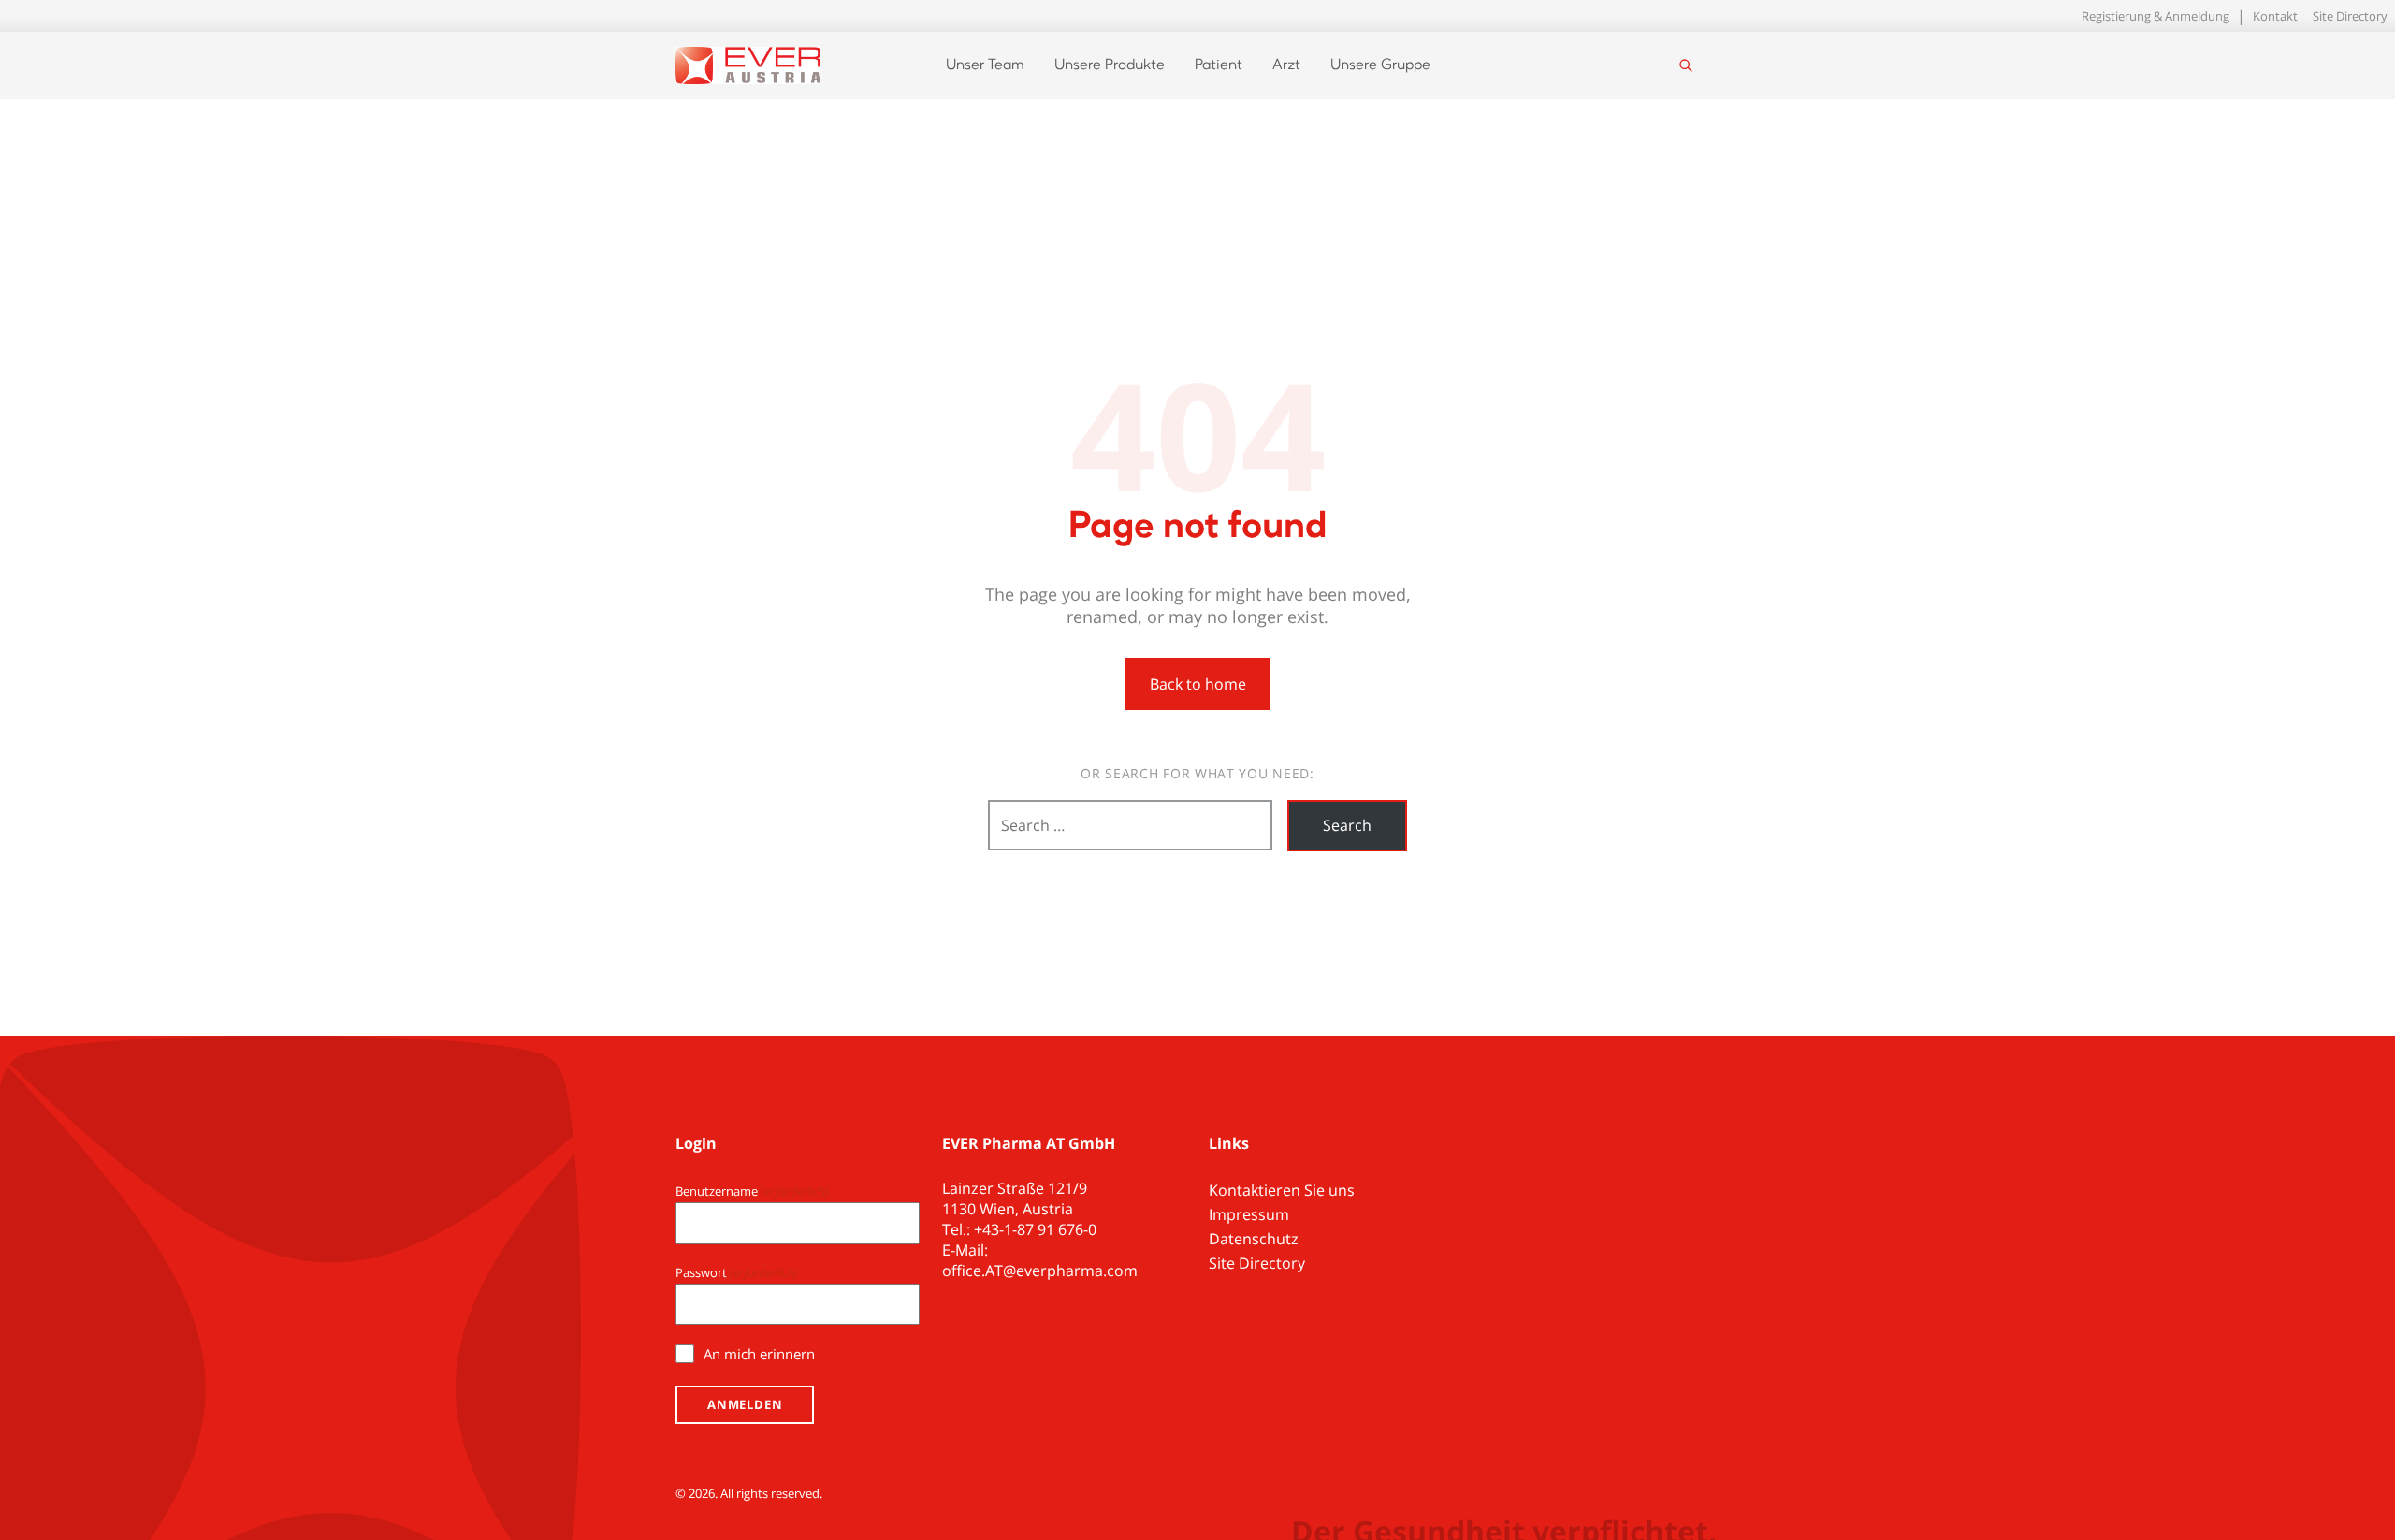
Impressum (1249, 1214)
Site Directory (2350, 16)
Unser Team (985, 65)
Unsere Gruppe (1380, 65)
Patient (1219, 65)
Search (1347, 825)
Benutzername (752, 1191)
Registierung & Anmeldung (2155, 16)
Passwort (737, 1272)
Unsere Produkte (1110, 65)
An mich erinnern (759, 1354)
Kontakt (2275, 16)
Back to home (1198, 684)
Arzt (1286, 65)
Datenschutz (1254, 1239)
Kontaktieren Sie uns (1282, 1190)
